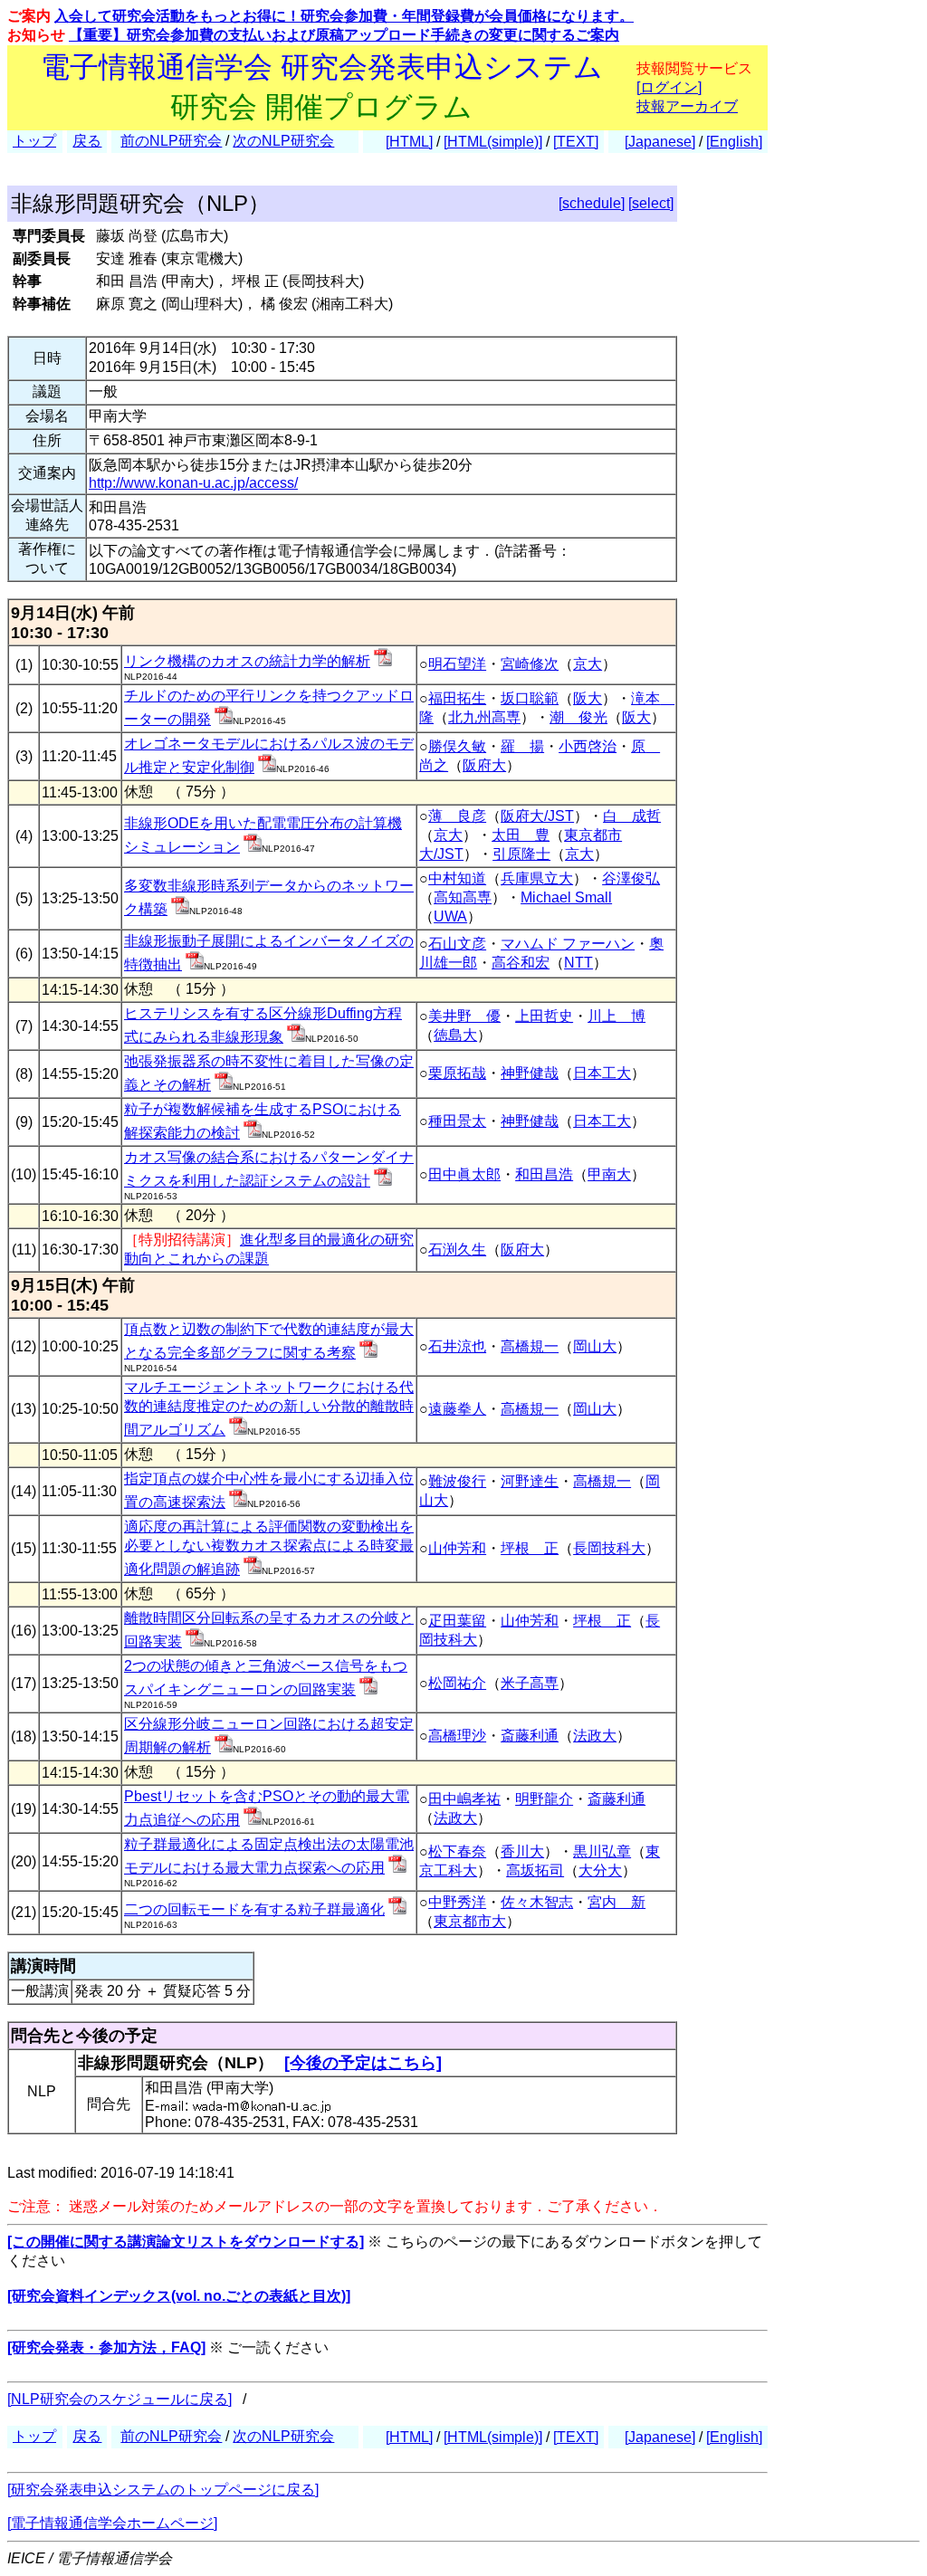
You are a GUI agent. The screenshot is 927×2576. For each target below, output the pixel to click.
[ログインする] (383, 661)
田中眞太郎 (464, 1174)
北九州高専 (484, 717)
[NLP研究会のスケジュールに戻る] (119, 2399)
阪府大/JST (537, 816)
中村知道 (457, 878)
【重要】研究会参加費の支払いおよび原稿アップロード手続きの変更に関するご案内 (344, 35)
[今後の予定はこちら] (363, 2063)
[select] (651, 203)
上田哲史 (544, 1016)
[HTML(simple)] (493, 142)
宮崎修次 (530, 664)
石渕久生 (457, 1250)
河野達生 (530, 1481)
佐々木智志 (537, 1902)
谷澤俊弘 (631, 878)
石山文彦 (457, 944)
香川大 (522, 1851)
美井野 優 (464, 1016)
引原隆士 (521, 854)
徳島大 (455, 1035)
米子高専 (530, 1683)
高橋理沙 (457, 1736)
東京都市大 (470, 1921)
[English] (734, 142)
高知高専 (463, 897)
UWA (450, 916)
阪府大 (484, 765)
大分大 (600, 1870)
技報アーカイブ (687, 106)
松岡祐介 (457, 1683)
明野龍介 (544, 1799)
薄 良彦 (457, 816)
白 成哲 (632, 816)
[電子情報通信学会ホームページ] (112, 2523)
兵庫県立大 (537, 878)
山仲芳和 (457, 1548)
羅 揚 (522, 746)
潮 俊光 (578, 717)
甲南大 (609, 1174)
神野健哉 (530, 1073)
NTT (578, 963)
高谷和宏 (521, 963)
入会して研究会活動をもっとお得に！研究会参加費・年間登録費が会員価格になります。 (344, 16)
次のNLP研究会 (283, 141)
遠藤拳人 (457, 1409)
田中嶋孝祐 (464, 1799)
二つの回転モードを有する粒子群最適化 (254, 1909)
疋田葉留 (457, 1621)
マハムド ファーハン (568, 944)
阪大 (588, 698)
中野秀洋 (457, 1902)
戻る (87, 141)
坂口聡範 (530, 698)
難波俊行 (457, 1481)
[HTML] (409, 142)
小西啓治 (588, 746)
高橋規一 (530, 1346)
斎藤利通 (530, 1736)
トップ (34, 141)
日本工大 (602, 1073)
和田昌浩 (544, 1174)
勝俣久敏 (457, 746)
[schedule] (592, 203)
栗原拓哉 (457, 1073)
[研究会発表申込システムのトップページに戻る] (163, 2490)
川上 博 (616, 1016)
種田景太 (457, 1121)
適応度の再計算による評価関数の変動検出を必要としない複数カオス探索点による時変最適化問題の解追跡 (269, 1548)
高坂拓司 (535, 1870)
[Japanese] (660, 142)
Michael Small (566, 897)
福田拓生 (457, 698)
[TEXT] (576, 142)
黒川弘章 (602, 1851)
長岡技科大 (609, 1548)
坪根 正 (530, 1548)
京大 (588, 664)
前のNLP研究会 (171, 141)
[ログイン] (669, 87)
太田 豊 (521, 835)
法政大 (595, 1736)
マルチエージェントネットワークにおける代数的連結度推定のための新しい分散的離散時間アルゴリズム (269, 1408)
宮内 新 (616, 1902)
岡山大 (595, 1346)
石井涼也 (457, 1346)
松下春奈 (457, 1851)
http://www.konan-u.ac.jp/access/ (193, 483)
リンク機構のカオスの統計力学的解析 (247, 661)
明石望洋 (457, 664)
